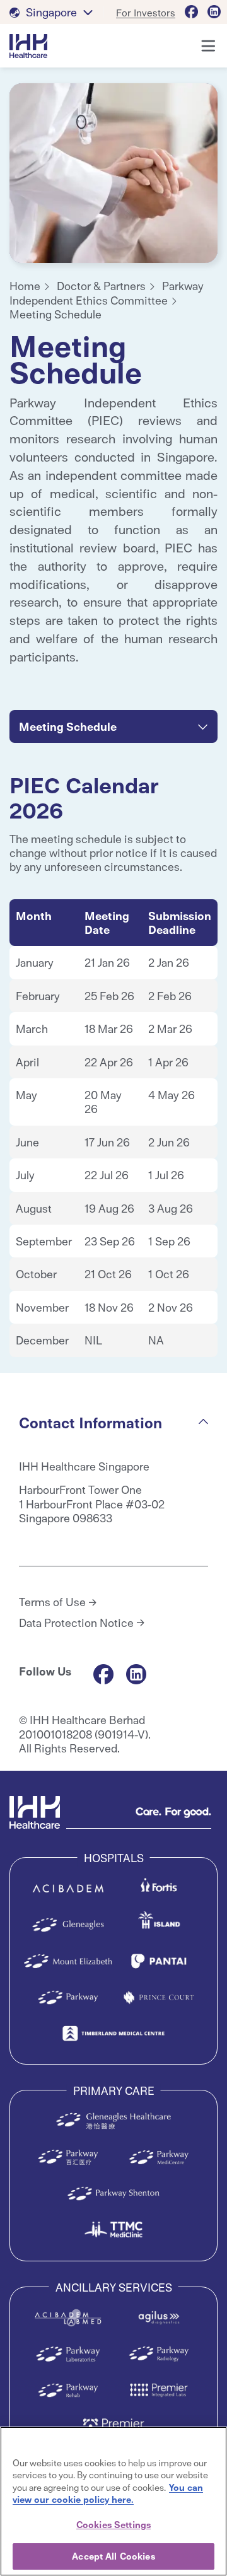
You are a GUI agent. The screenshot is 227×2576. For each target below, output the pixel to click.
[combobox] (113, 726)
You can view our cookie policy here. (108, 2493)
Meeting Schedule (55, 314)
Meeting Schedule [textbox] (68, 726)
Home (25, 285)
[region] (113, 2501)
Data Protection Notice (76, 1623)
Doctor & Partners (101, 285)
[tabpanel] (113, 173)
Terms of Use (52, 1602)
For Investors (146, 12)
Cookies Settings (113, 2524)
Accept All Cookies (113, 2556)
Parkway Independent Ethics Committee (107, 292)
